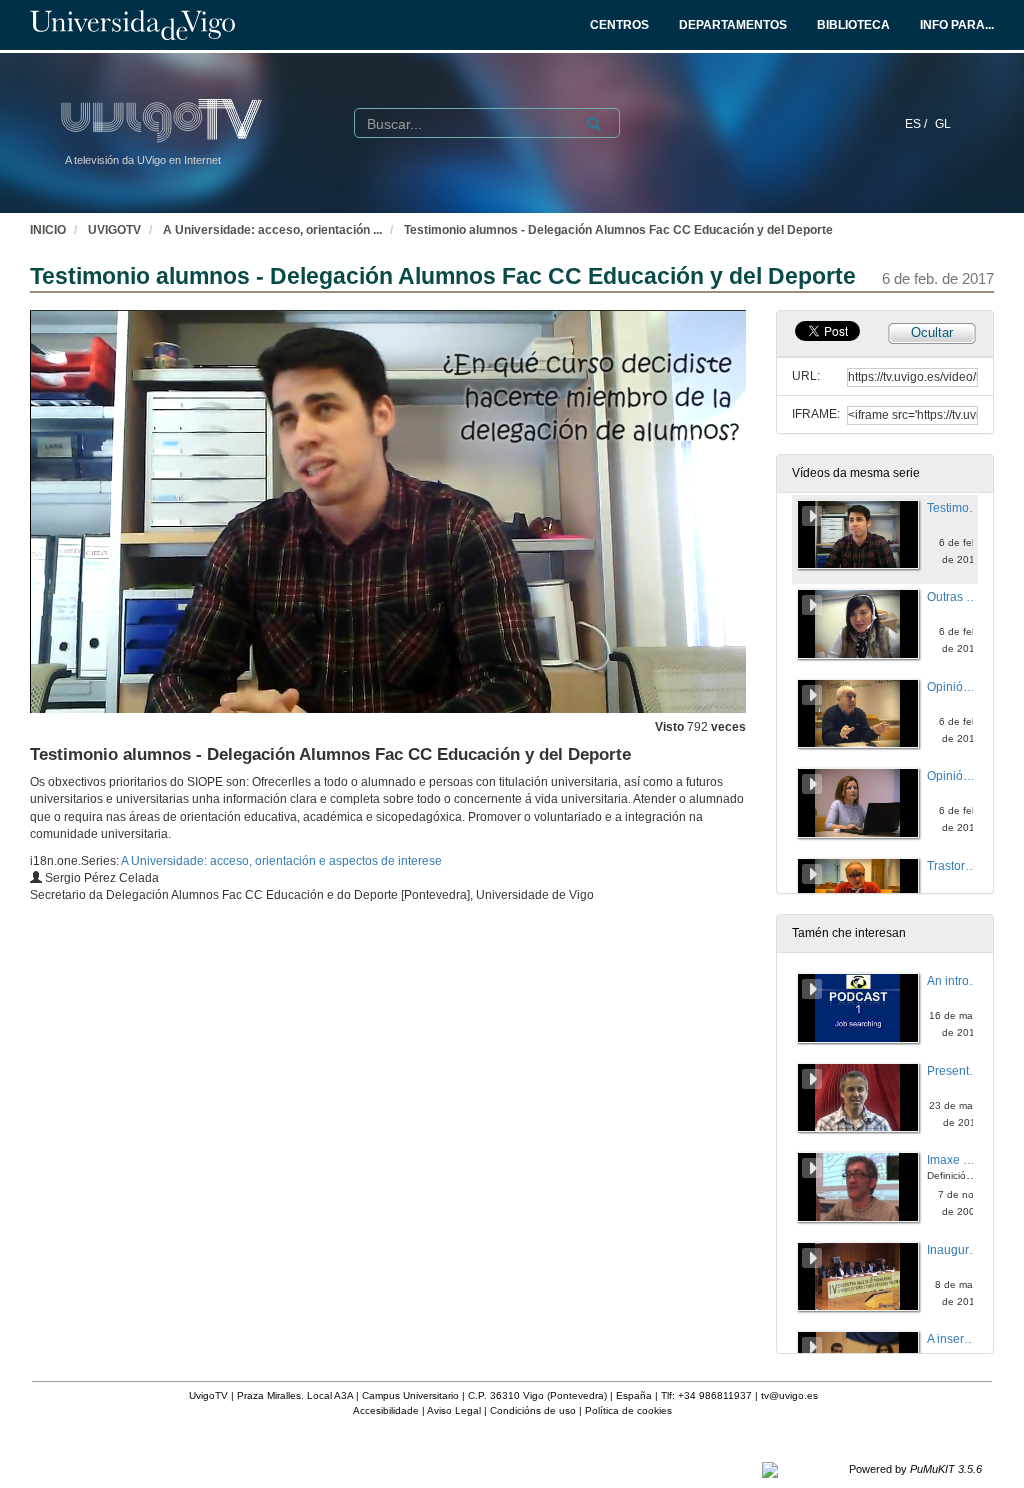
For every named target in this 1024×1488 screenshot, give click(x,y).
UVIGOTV (114, 230)
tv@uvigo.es (789, 1395)
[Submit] (594, 124)
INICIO (48, 230)
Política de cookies (628, 1410)
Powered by (915, 1469)
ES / (917, 124)
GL (943, 124)
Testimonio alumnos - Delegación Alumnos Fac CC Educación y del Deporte (618, 230)
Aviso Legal (454, 1410)
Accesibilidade (386, 1410)
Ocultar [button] (932, 332)
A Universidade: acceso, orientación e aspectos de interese (281, 861)
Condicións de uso (533, 1410)
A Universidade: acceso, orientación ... (272, 230)
